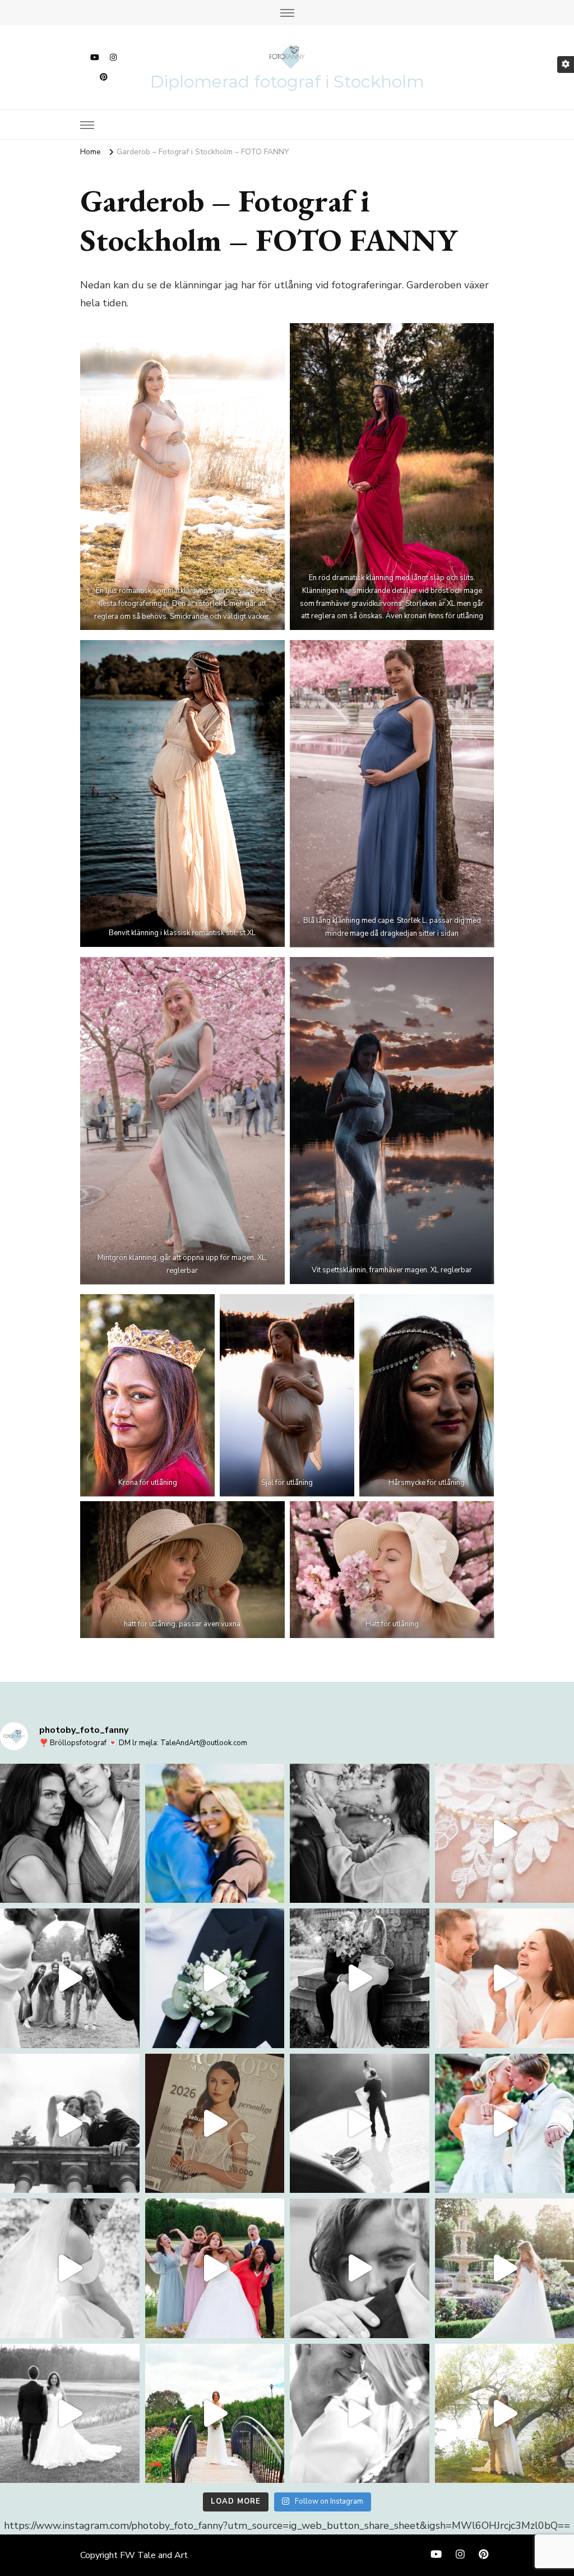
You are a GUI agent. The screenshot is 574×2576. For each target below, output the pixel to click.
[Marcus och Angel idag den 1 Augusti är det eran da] (360, 1834)
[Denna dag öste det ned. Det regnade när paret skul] (360, 2268)
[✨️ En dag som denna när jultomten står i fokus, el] (215, 1978)
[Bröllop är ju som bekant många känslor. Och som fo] (360, 1978)
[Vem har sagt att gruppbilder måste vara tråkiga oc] (215, 2268)
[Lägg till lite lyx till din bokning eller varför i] (360, 2124)
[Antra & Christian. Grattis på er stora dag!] (215, 1834)
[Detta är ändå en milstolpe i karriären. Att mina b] (215, 2124)
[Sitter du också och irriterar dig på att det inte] (70, 1978)
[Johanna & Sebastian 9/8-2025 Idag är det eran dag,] (360, 2414)
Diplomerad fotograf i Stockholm (287, 82)
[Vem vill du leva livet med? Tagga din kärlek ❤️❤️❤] (70, 2268)
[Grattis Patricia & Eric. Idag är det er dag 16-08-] (215, 2414)
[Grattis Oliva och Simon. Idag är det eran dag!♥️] (70, 1834)
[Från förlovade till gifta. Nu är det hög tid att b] (70, 2414)
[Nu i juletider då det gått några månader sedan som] (70, 2124)
